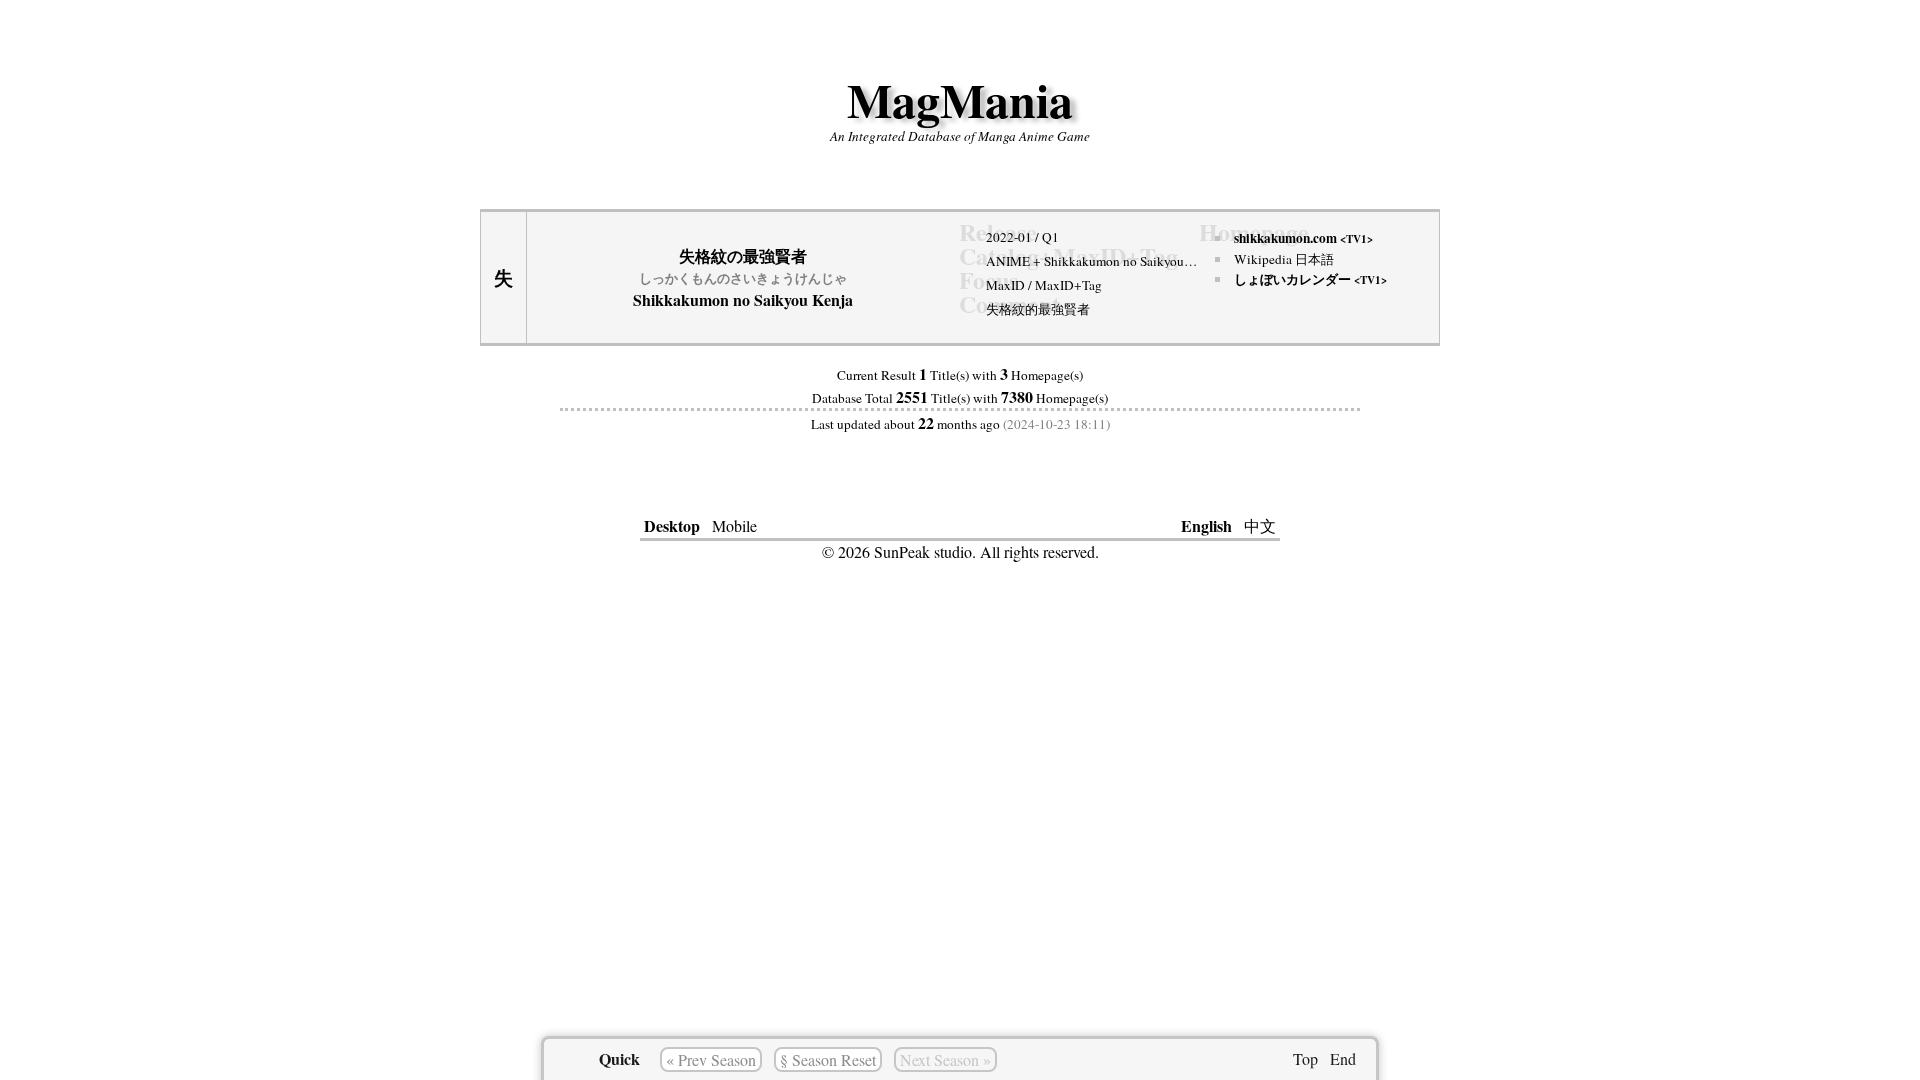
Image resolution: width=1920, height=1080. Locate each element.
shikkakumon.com (1303, 238)
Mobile (734, 525)
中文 (1260, 525)
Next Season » (945, 1059)
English (1206, 525)
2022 (1000, 237)
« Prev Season (711, 1059)
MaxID (1005, 285)
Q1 (1050, 237)
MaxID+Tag (1068, 285)
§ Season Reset (828, 1059)
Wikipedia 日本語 (1284, 259)
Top (1305, 1058)
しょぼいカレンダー (1310, 279)
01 (1025, 237)
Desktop (672, 525)
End (1343, 1058)
